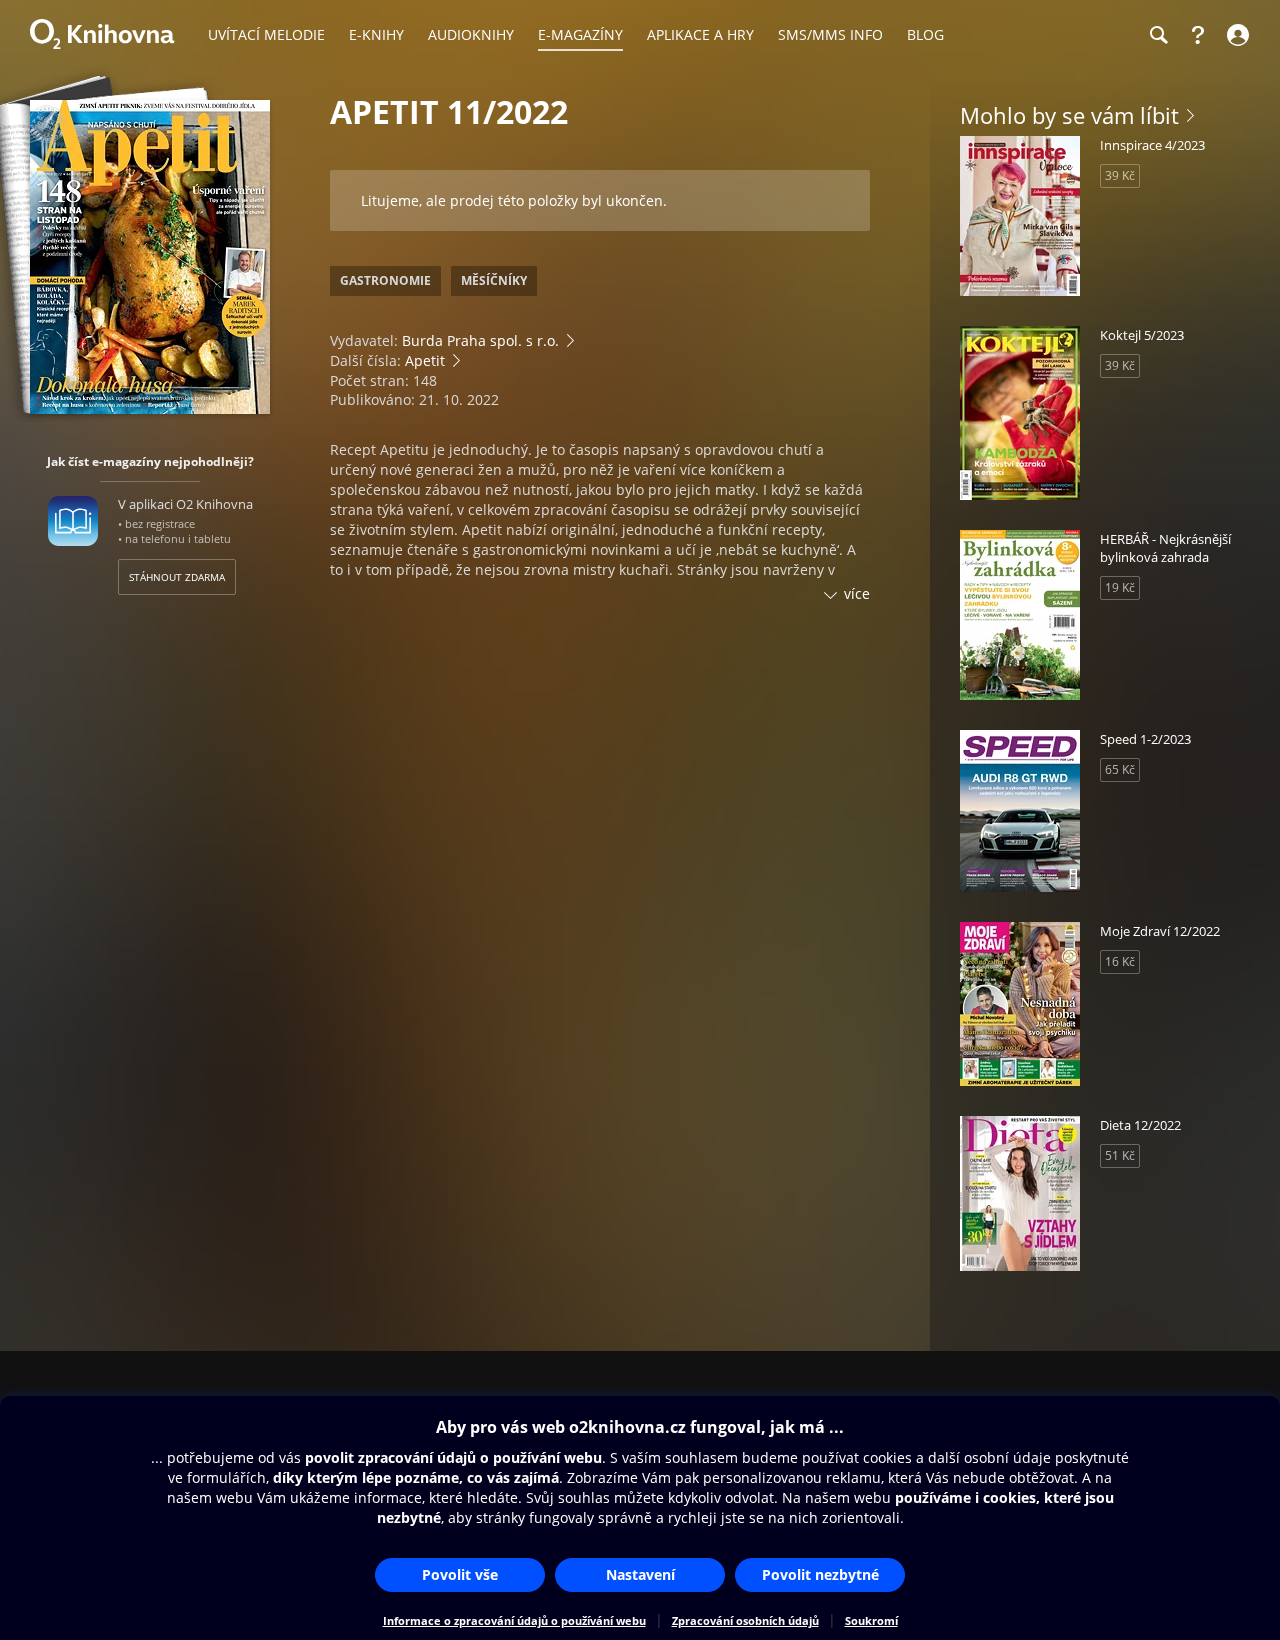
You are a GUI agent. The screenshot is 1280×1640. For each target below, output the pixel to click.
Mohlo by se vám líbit (1069, 115)
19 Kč (1120, 587)
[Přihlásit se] (1235, 35)
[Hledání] (1158, 35)
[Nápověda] (1198, 35)
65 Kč (1120, 769)
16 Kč (1120, 961)
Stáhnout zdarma (177, 577)
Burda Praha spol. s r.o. (480, 340)
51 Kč (1120, 1155)
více (857, 593)
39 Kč (1120, 175)
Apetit (425, 360)
